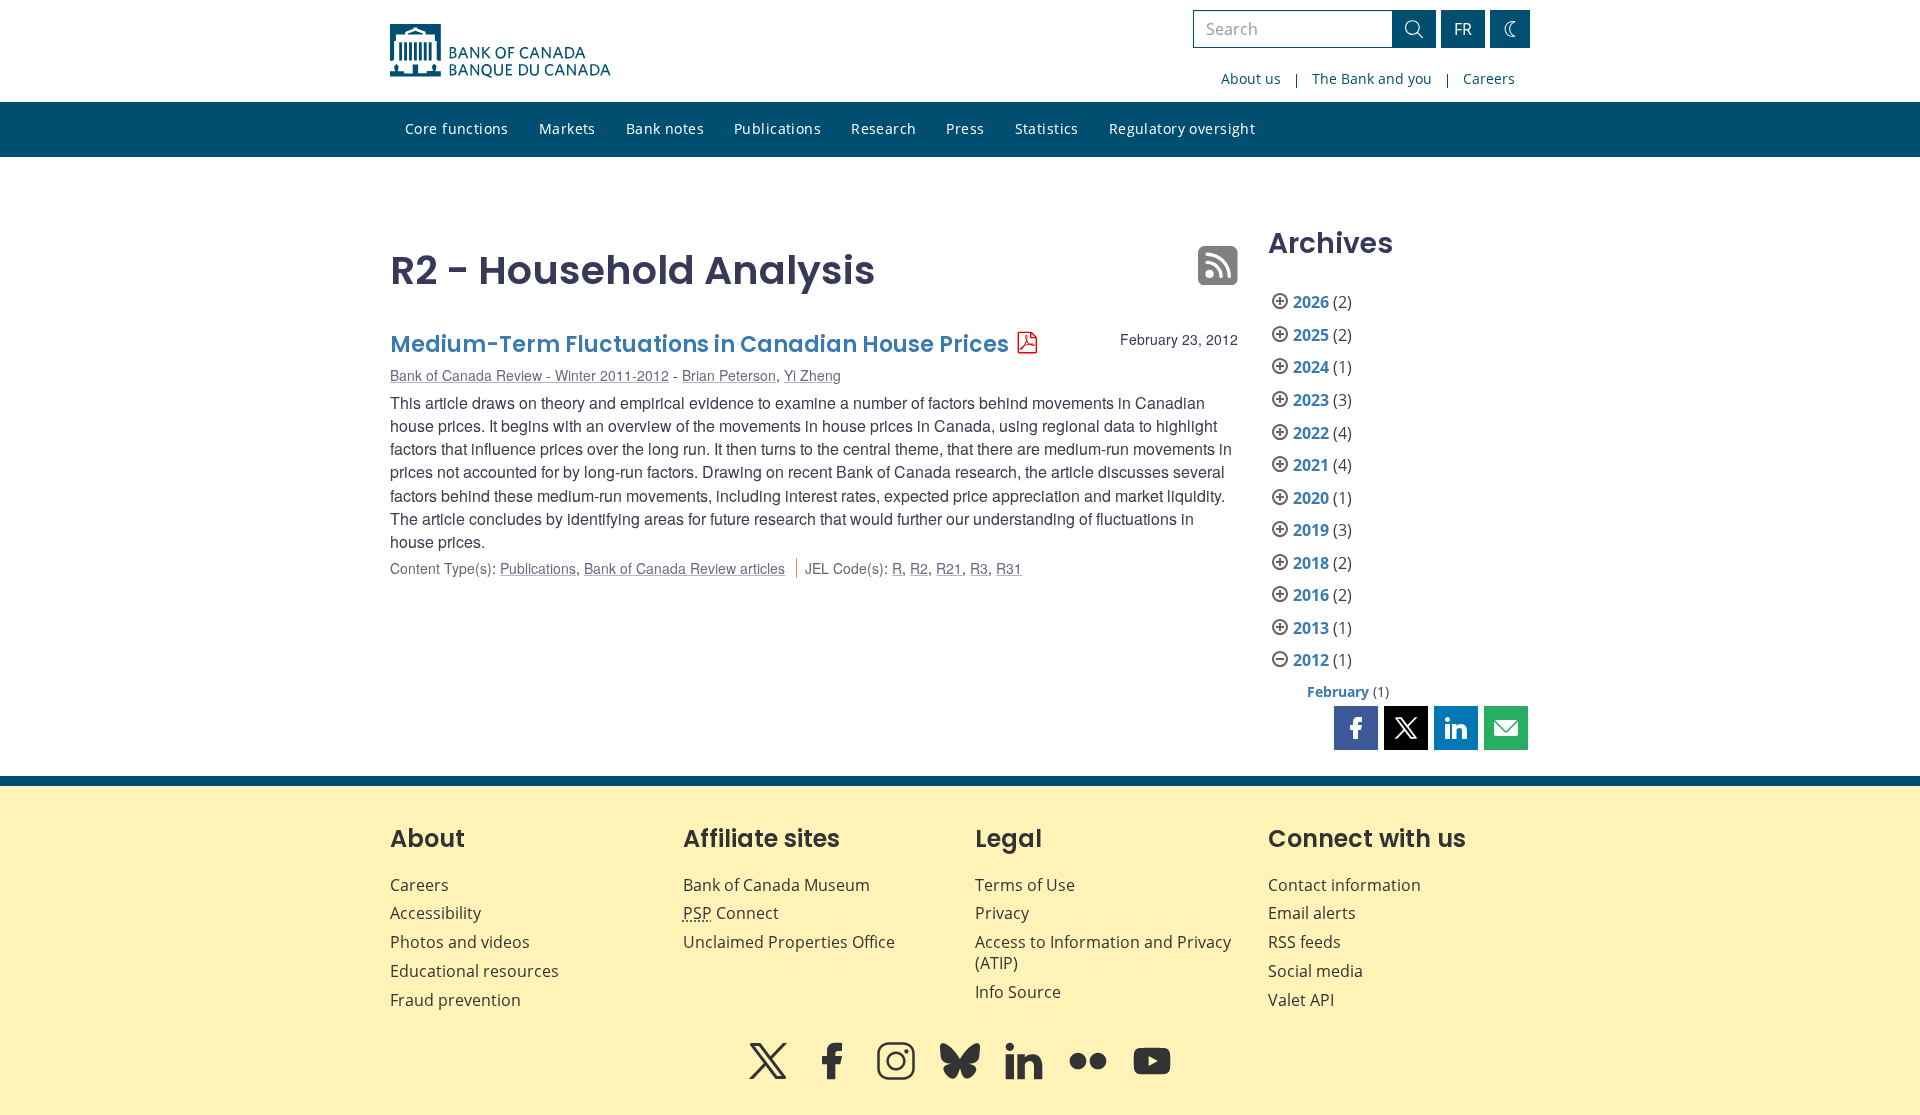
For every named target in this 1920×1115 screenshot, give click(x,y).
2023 (1311, 400)
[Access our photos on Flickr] (1090, 1075)
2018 (1311, 563)
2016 (1311, 595)
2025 (1311, 335)
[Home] (500, 51)
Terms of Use (1025, 885)
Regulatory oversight (1182, 128)
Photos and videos (460, 942)
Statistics (1047, 128)
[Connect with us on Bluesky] (962, 1075)
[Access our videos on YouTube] (1152, 1075)
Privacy (1002, 913)
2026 (1311, 302)
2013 (1311, 628)
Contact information (1344, 885)
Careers (1489, 78)
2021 (1311, 465)
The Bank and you (1372, 78)
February (1338, 691)
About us (1251, 78)
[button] (1356, 728)
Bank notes (665, 128)
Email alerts (1312, 913)
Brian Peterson (729, 375)
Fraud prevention (455, 1000)
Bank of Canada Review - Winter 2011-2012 (529, 375)
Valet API (1301, 1000)
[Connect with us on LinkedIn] (1026, 1075)
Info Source (1018, 992)
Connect (731, 913)
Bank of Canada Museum (776, 885)
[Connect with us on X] (770, 1075)
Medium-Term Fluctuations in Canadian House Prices (699, 344)
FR (1463, 29)
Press (965, 128)
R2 (919, 568)
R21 (949, 568)
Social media (1315, 971)
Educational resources (474, 971)
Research (883, 128)
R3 (979, 568)
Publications (777, 128)
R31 (1009, 568)
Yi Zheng (812, 375)
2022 (1311, 433)
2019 (1311, 530)
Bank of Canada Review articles (684, 568)
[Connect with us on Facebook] (834, 1075)
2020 (1311, 498)
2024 (1311, 367)
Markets (567, 128)
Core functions (457, 128)
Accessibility (435, 913)
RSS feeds (1304, 942)
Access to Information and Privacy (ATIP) (1103, 952)
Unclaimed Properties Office (789, 942)
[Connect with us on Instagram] (898, 1075)
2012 (1311, 660)
